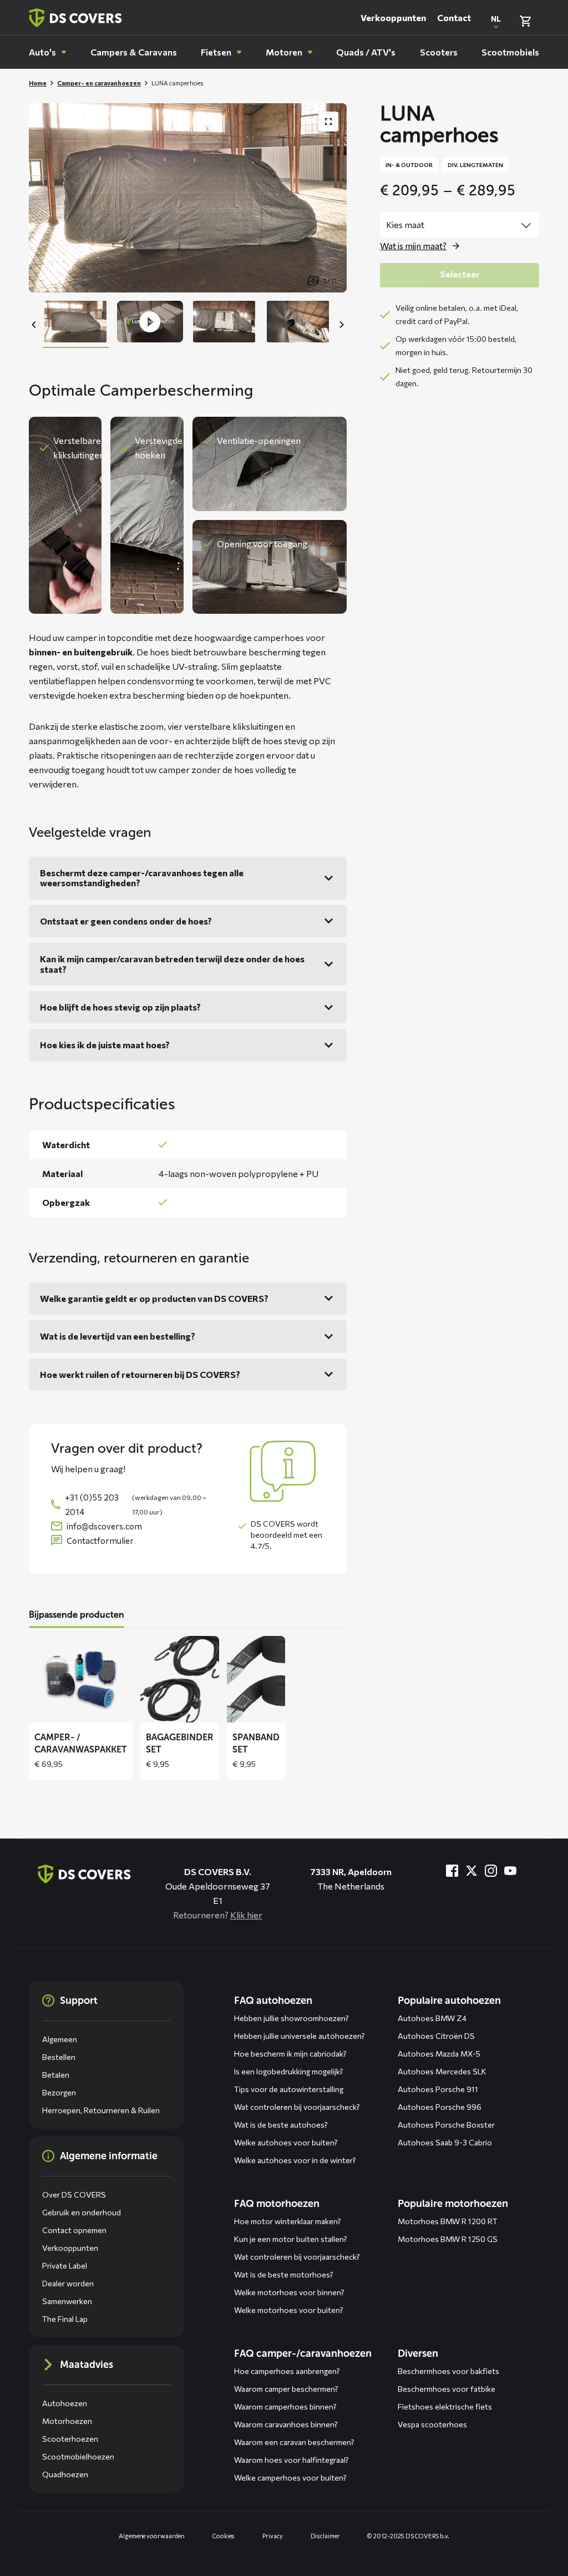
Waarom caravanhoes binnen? (286, 2424)
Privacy (272, 2536)
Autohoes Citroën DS (436, 2036)
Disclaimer (325, 2536)
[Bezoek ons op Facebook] (452, 1871)
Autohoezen (65, 2403)
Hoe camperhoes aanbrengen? (287, 2371)
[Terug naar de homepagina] (84, 1874)
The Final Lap (65, 2319)
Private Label (65, 2266)
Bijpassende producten (77, 1615)
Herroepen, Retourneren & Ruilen (101, 2110)
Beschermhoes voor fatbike (447, 2389)
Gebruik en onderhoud (82, 2212)
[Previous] (34, 325)
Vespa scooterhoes (432, 2424)
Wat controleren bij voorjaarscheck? (297, 2107)
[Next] (341, 325)
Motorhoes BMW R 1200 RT (448, 2221)
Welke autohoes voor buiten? (286, 2142)
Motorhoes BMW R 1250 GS (448, 2239)
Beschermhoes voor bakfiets (448, 2371)
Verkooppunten (393, 17)
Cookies (224, 2536)
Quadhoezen (65, 2474)
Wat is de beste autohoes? (281, 2125)
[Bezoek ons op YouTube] (510, 1871)
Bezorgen (59, 2092)
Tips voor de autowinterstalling (289, 2089)
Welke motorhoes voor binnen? (289, 2292)
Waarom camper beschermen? (286, 2389)
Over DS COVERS (74, 2194)
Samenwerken (67, 2301)
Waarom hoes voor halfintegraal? (291, 2460)
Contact (454, 17)
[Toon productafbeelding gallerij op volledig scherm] (328, 122)
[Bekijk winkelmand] (525, 21)
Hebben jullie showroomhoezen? (291, 2018)
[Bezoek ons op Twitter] (471, 1871)
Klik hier (246, 1915)
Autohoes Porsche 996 (440, 2107)
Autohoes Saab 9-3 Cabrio (445, 2142)
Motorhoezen (67, 2421)
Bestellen (59, 2057)
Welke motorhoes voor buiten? (289, 2310)
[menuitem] (47, 52)
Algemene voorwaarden (152, 2536)
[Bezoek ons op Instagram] (491, 1871)
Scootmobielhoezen (78, 2456)
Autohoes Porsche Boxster (446, 2125)
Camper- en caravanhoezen (99, 83)
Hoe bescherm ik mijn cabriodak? (290, 2054)
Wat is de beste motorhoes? (284, 2274)
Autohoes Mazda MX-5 (439, 2054)
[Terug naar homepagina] (75, 18)
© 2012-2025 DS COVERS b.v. (408, 2536)
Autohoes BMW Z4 (432, 2018)
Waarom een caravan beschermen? (294, 2442)
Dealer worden (68, 2283)
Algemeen (60, 2039)
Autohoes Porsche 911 (438, 2089)
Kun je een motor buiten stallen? (291, 2239)
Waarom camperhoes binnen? (285, 2406)
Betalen (56, 2075)
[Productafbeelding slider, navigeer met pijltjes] (188, 198)
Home (38, 83)
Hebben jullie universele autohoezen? (300, 2036)
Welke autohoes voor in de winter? (295, 2160)
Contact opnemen (74, 2230)
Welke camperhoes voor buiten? (290, 2477)
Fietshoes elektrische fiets (445, 2406)
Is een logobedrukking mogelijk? (289, 2071)
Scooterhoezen (70, 2439)
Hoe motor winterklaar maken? (288, 2221)
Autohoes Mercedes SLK (442, 2071)
